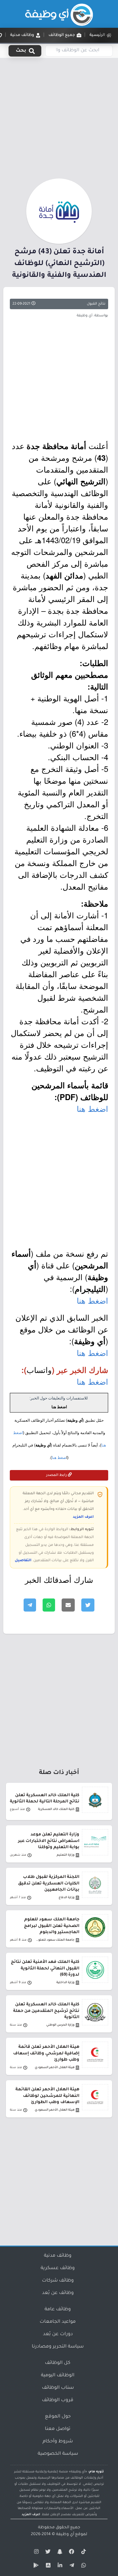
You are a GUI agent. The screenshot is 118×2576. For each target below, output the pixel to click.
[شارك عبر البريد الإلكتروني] (68, 1605)
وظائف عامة (58, 2310)
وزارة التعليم (66, 1855)
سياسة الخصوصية (58, 2454)
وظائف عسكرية (58, 2268)
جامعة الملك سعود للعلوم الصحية (54, 1940)
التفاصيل (23, 1561)
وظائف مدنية (58, 2256)
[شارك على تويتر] (88, 1605)
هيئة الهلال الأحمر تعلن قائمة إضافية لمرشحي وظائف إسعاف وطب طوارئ (46, 2053)
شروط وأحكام (58, 2442)
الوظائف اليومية (58, 2376)
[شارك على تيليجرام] (30, 1605)
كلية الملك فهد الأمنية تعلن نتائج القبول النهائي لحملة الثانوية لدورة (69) (45, 1968)
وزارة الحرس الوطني (60, 2025)
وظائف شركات (58, 2281)
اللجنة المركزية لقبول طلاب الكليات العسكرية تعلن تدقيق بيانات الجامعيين (49, 1883)
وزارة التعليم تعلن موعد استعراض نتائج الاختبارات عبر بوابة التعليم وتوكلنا (49, 1841)
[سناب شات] (59, 2553)
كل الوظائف (58, 2363)
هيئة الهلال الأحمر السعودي (55, 2068)
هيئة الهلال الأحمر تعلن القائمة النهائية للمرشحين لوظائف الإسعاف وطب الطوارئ (47, 2096)
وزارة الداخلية (65, 1983)
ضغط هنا (59, 1458)
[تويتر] (47, 2553)
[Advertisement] (59, 117)
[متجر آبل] (47, 2567)
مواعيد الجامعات (58, 2322)
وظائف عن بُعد (58, 2293)
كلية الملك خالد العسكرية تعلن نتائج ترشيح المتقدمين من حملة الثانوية (46, 2011)
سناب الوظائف (58, 2388)
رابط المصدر (57, 1475)
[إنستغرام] (35, 2553)
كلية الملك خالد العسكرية (56, 1809)
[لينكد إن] (59, 2567)
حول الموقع (58, 2417)
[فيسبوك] (71, 2553)
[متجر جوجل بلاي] (35, 2567)
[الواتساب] (83, 2567)
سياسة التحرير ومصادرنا (58, 2347)
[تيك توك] (83, 2553)
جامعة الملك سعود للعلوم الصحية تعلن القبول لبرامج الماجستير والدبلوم (52, 1926)
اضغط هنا (92, 1108)
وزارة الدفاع (67, 1898)
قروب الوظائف (58, 2400)
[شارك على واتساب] (49, 1605)
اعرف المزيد (83, 1517)
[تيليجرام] (71, 2567)
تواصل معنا (58, 2429)
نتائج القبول (96, 304)
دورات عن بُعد (58, 2334)
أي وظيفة (65, 2534)
